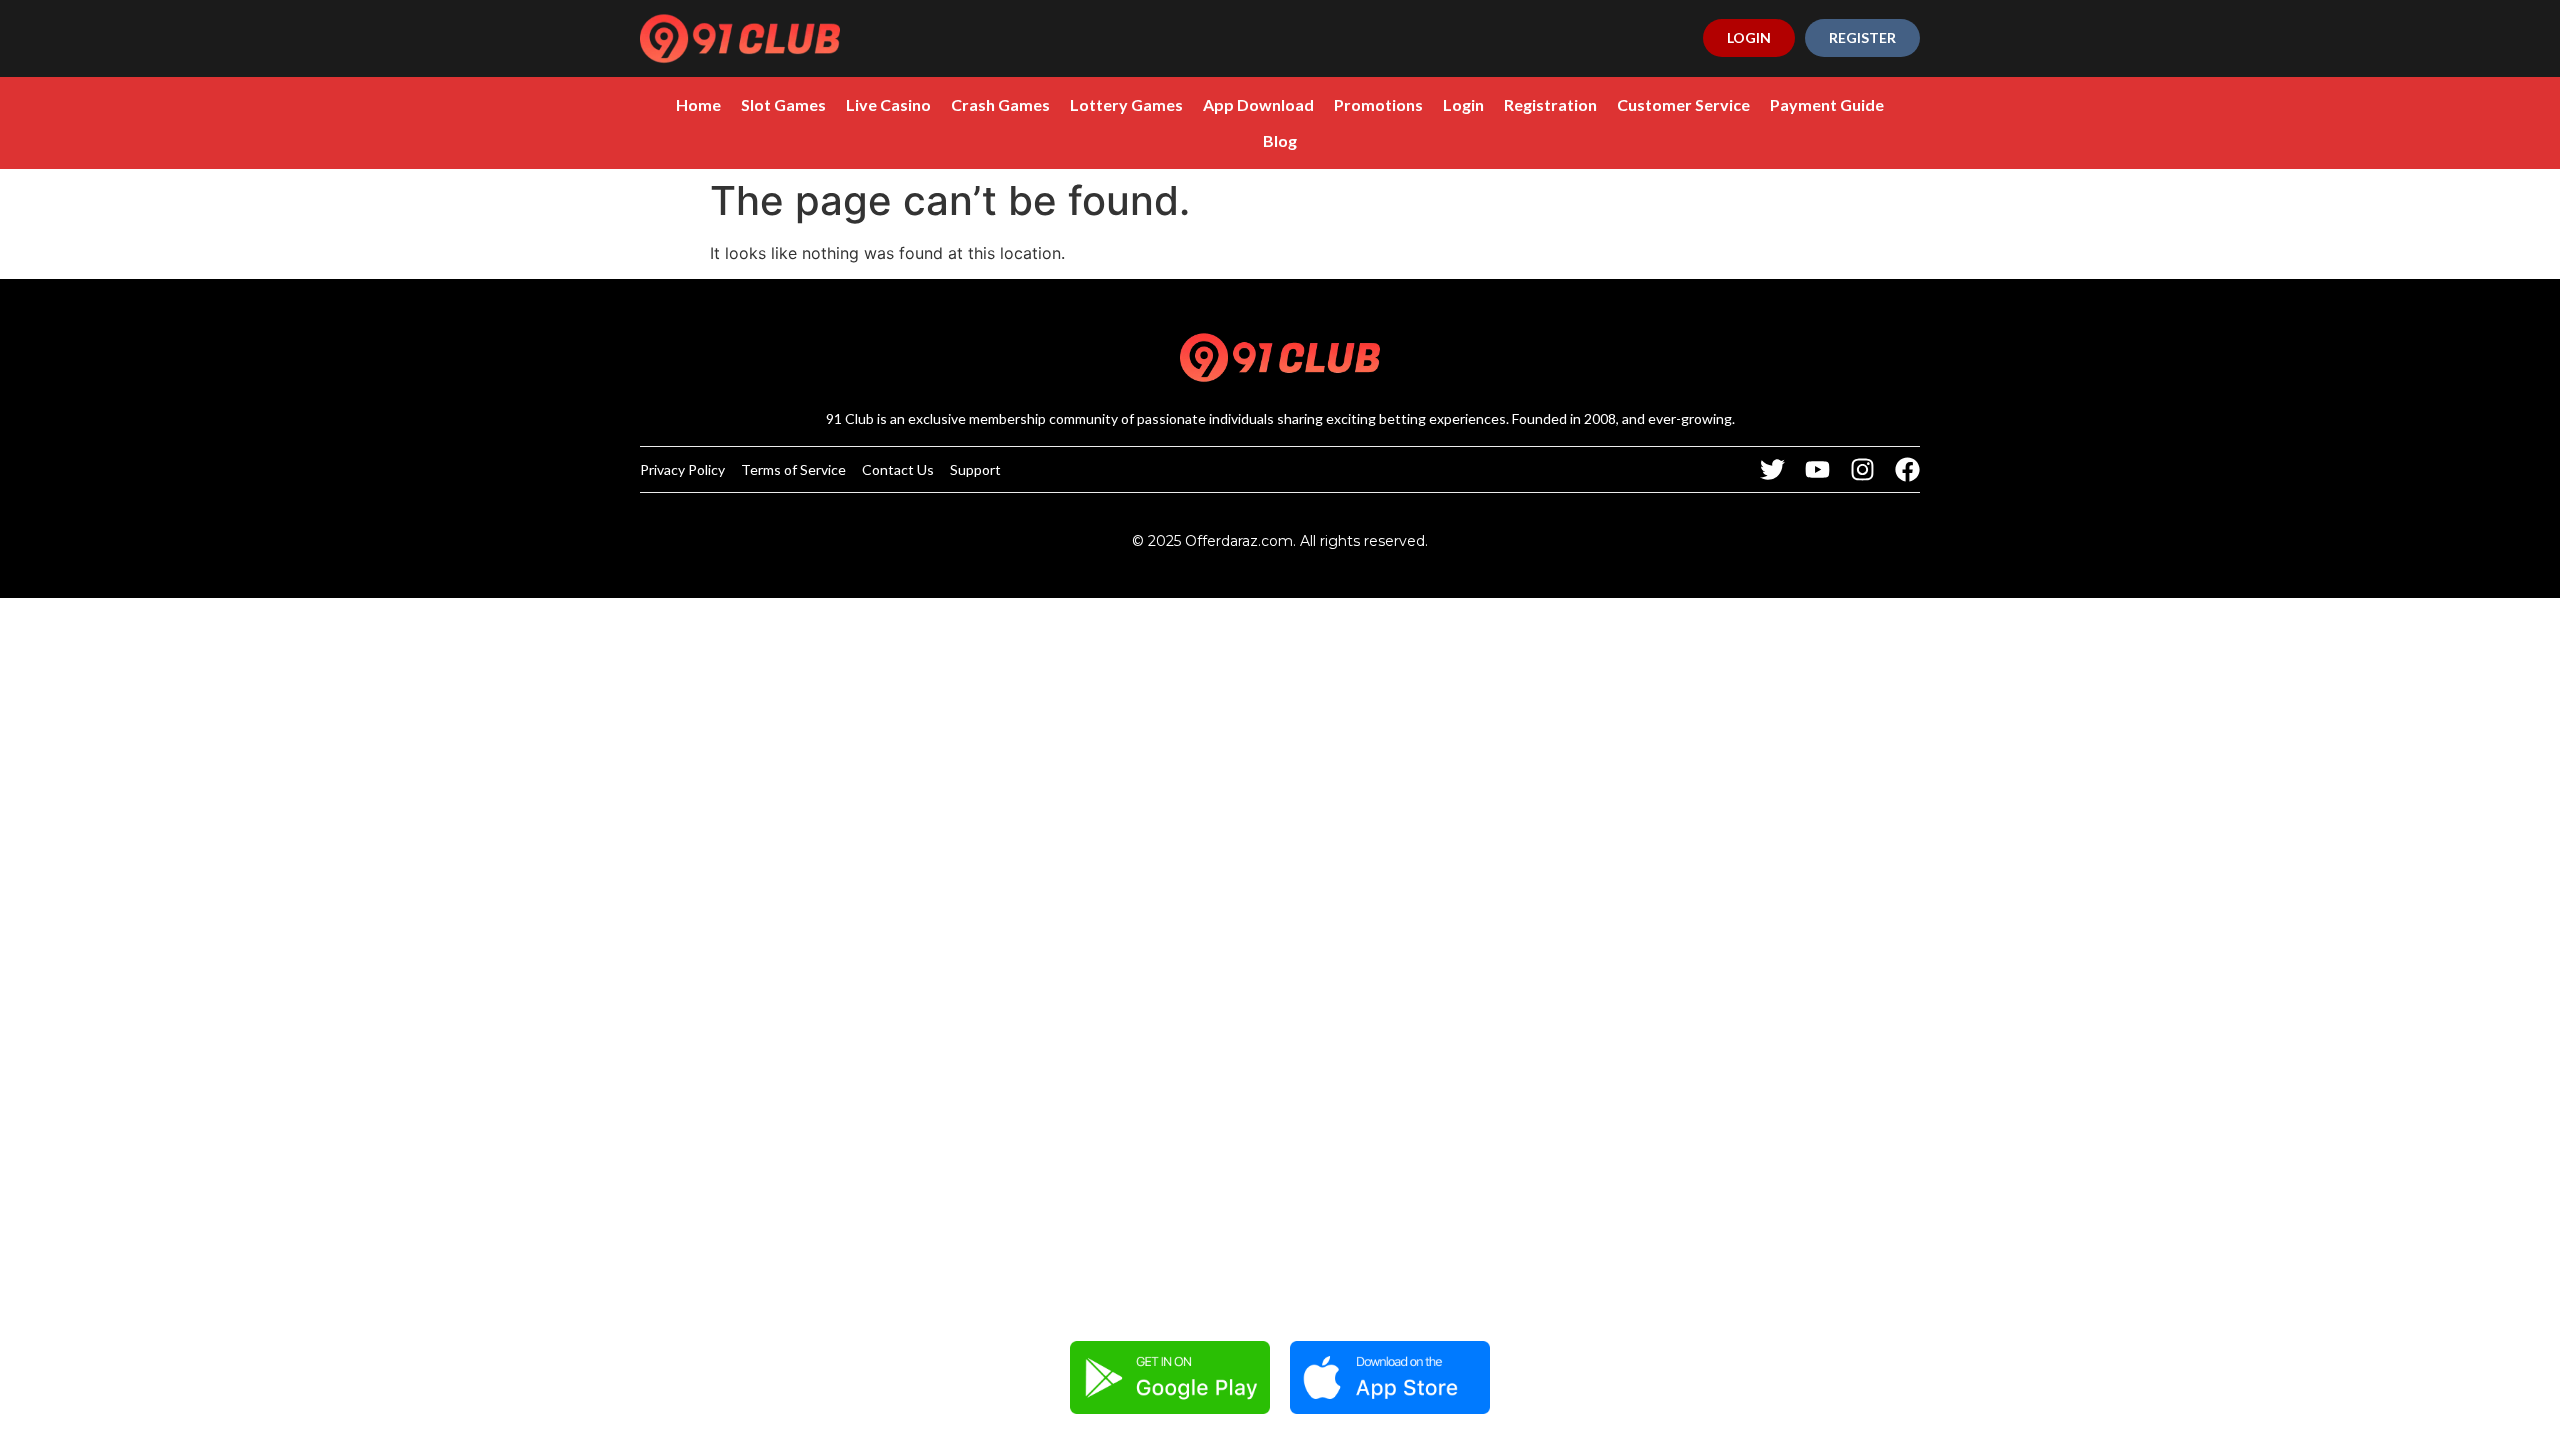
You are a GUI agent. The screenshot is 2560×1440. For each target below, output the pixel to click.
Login (1463, 104)
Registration (1550, 104)
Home (698, 104)
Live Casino (888, 104)
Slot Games (783, 104)
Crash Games (1000, 104)
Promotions (1378, 104)
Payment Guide (1827, 104)
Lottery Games (1126, 104)
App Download (1258, 104)
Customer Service (1683, 104)
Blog (1280, 140)
